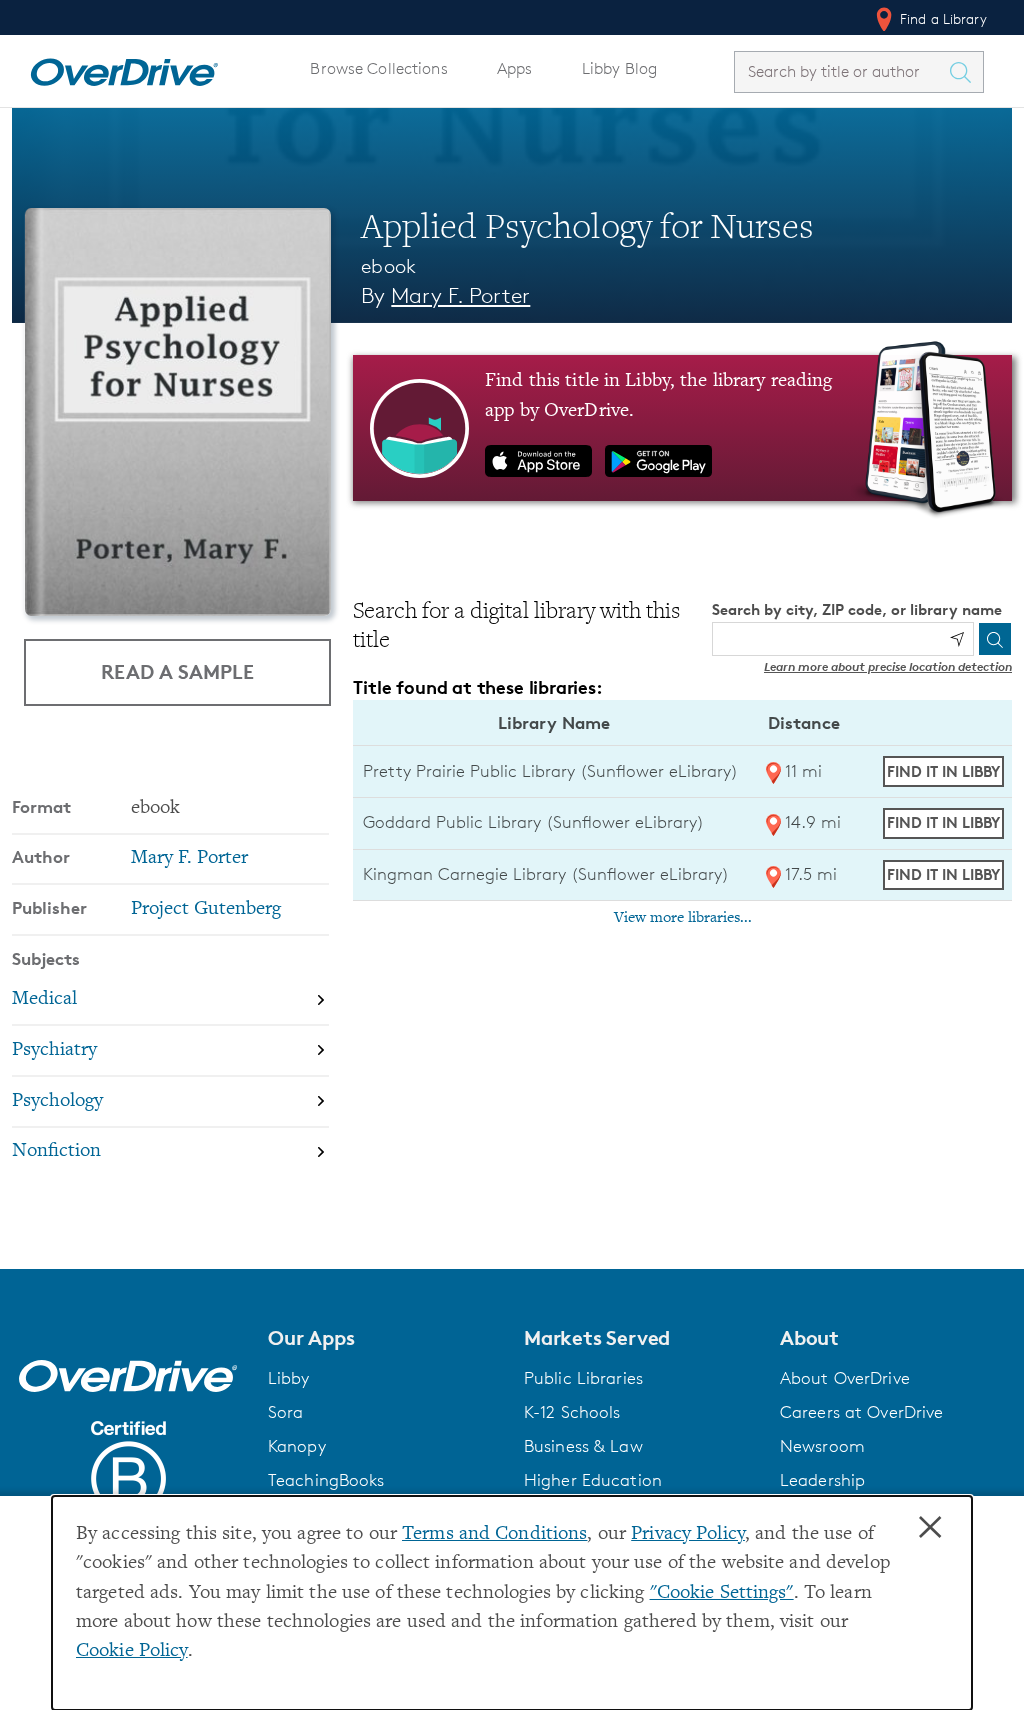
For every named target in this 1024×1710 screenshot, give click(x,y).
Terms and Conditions (494, 1534)
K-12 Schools (572, 1412)
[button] (384, 1338)
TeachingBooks (326, 1480)
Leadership (822, 1480)
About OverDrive (845, 1378)
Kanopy (297, 1446)
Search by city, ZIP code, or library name (857, 609)
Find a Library (941, 18)
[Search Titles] (965, 72)
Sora (286, 1412)
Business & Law (583, 1446)
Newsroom (822, 1446)
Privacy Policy (688, 1534)
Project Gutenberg (206, 909)
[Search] (995, 639)
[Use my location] (957, 639)
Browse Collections (378, 68)
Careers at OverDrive (861, 1412)
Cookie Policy (132, 1651)
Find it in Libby (943, 771)
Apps (515, 68)
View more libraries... (683, 918)
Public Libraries (583, 1378)
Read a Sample (177, 671)
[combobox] (841, 71)
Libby (289, 1378)
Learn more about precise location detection (888, 666)
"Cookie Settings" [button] (722, 1593)
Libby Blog (619, 68)
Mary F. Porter (460, 295)
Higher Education (593, 1480)
